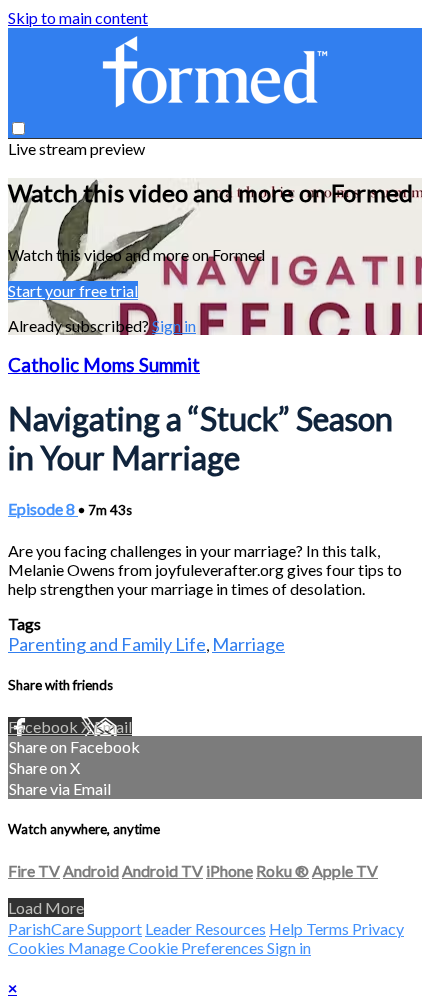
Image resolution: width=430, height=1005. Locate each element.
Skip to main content (78, 17)
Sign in (174, 325)
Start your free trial (73, 290)
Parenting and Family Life (107, 644)
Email (113, 726)
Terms (329, 928)
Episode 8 (43, 508)
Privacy (378, 928)
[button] (18, 128)
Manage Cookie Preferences (167, 947)
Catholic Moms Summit (104, 365)
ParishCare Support (75, 928)
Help (287, 928)
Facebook (44, 726)
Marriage (248, 644)
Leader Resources (205, 928)
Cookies (38, 947)
